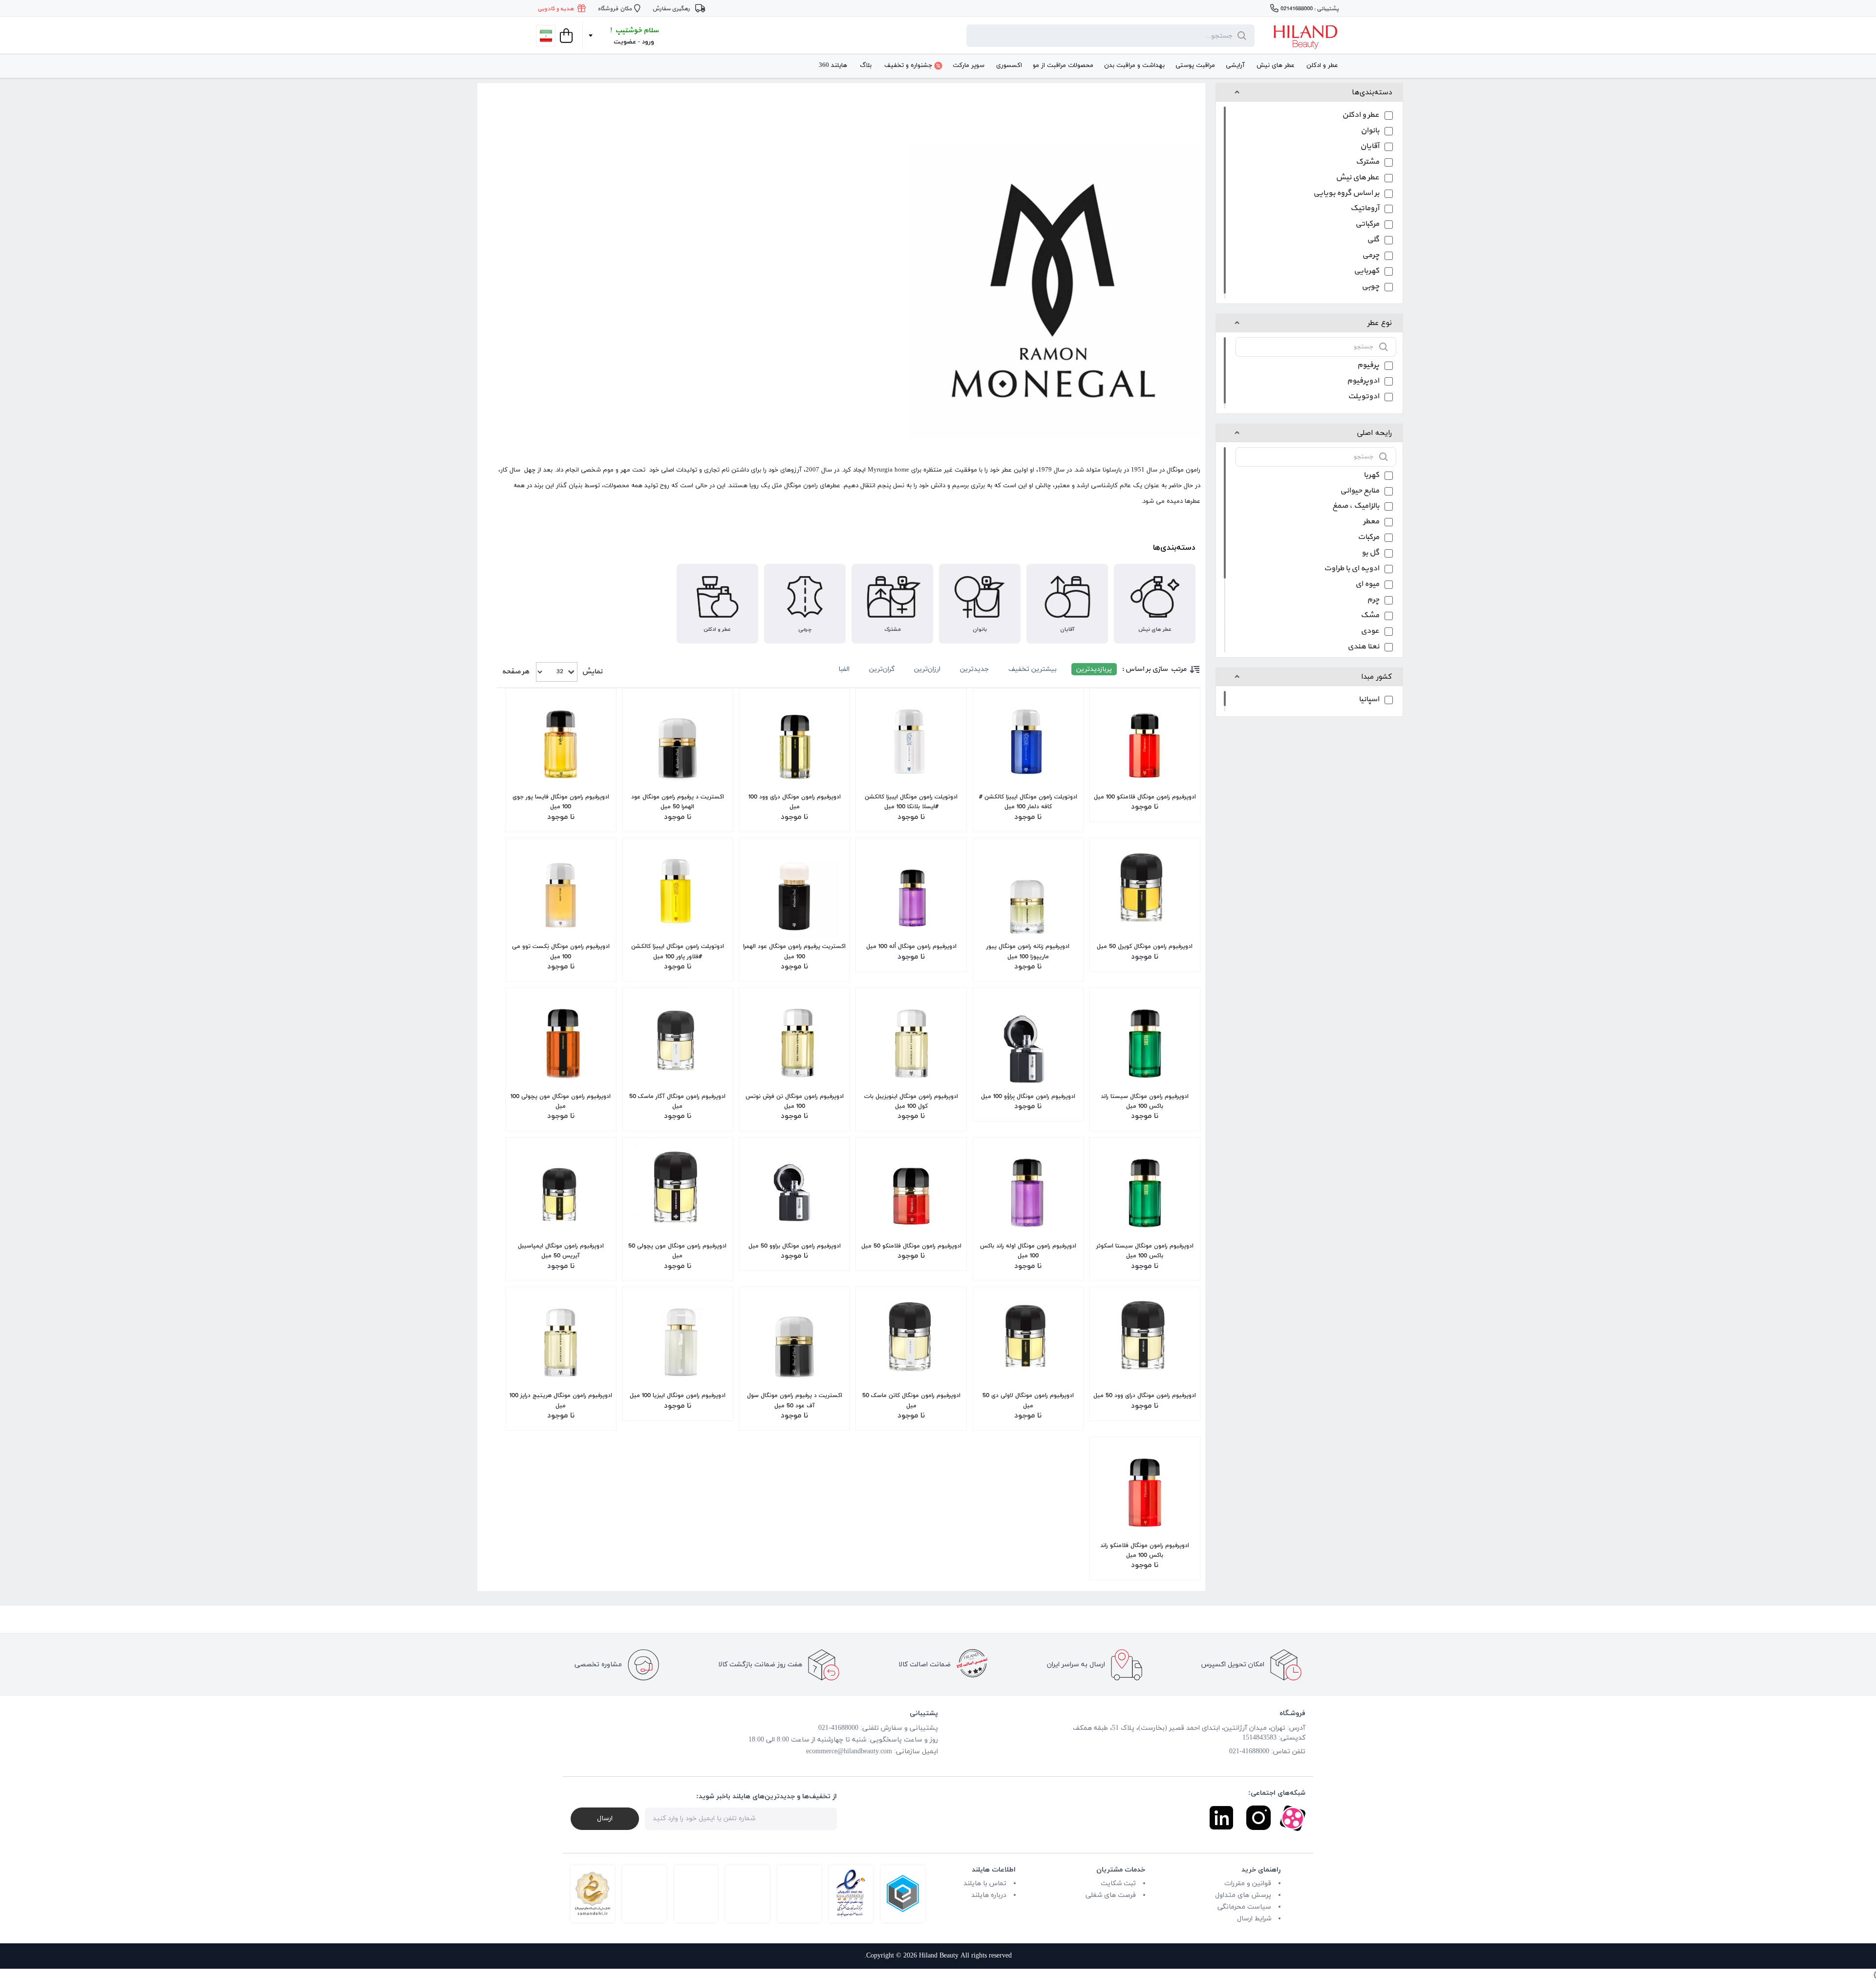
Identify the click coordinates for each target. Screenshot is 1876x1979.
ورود (648, 42)
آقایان (1370, 147)
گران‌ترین (882, 669)
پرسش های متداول (1243, 1895)
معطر (1371, 523)
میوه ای (1367, 585)
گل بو (1370, 554)
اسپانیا (1369, 700)
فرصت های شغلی (1111, 1895)
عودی (1370, 632)
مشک (1370, 616)
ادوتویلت (1364, 398)
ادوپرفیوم (1363, 382)
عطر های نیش (1357, 179)
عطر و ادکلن (1361, 116)
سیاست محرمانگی (1244, 1907)
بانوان (1370, 132)
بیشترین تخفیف (1033, 669)
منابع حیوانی (1360, 492)
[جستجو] (1240, 36)
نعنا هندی (1363, 648)
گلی (1373, 241)
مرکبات (1368, 538)
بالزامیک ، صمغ (1356, 507)
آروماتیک (1365, 209)
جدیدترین (974, 669)
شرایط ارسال (1254, 1919)
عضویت (625, 42)
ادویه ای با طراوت (1352, 570)
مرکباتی (1367, 225)
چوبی (1370, 288)
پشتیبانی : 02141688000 (1310, 9)
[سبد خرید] (565, 36)
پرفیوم (1368, 366)
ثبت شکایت (1118, 1883)
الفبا (844, 669)
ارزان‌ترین (927, 669)
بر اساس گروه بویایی (1346, 194)
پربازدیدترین (1094, 669)
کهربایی (1366, 272)
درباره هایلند (989, 1895)
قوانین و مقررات (1248, 1883)
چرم (1373, 601)
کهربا (1371, 476)
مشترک (1367, 163)
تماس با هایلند (985, 1883)
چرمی (1371, 256)
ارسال (605, 1818)
